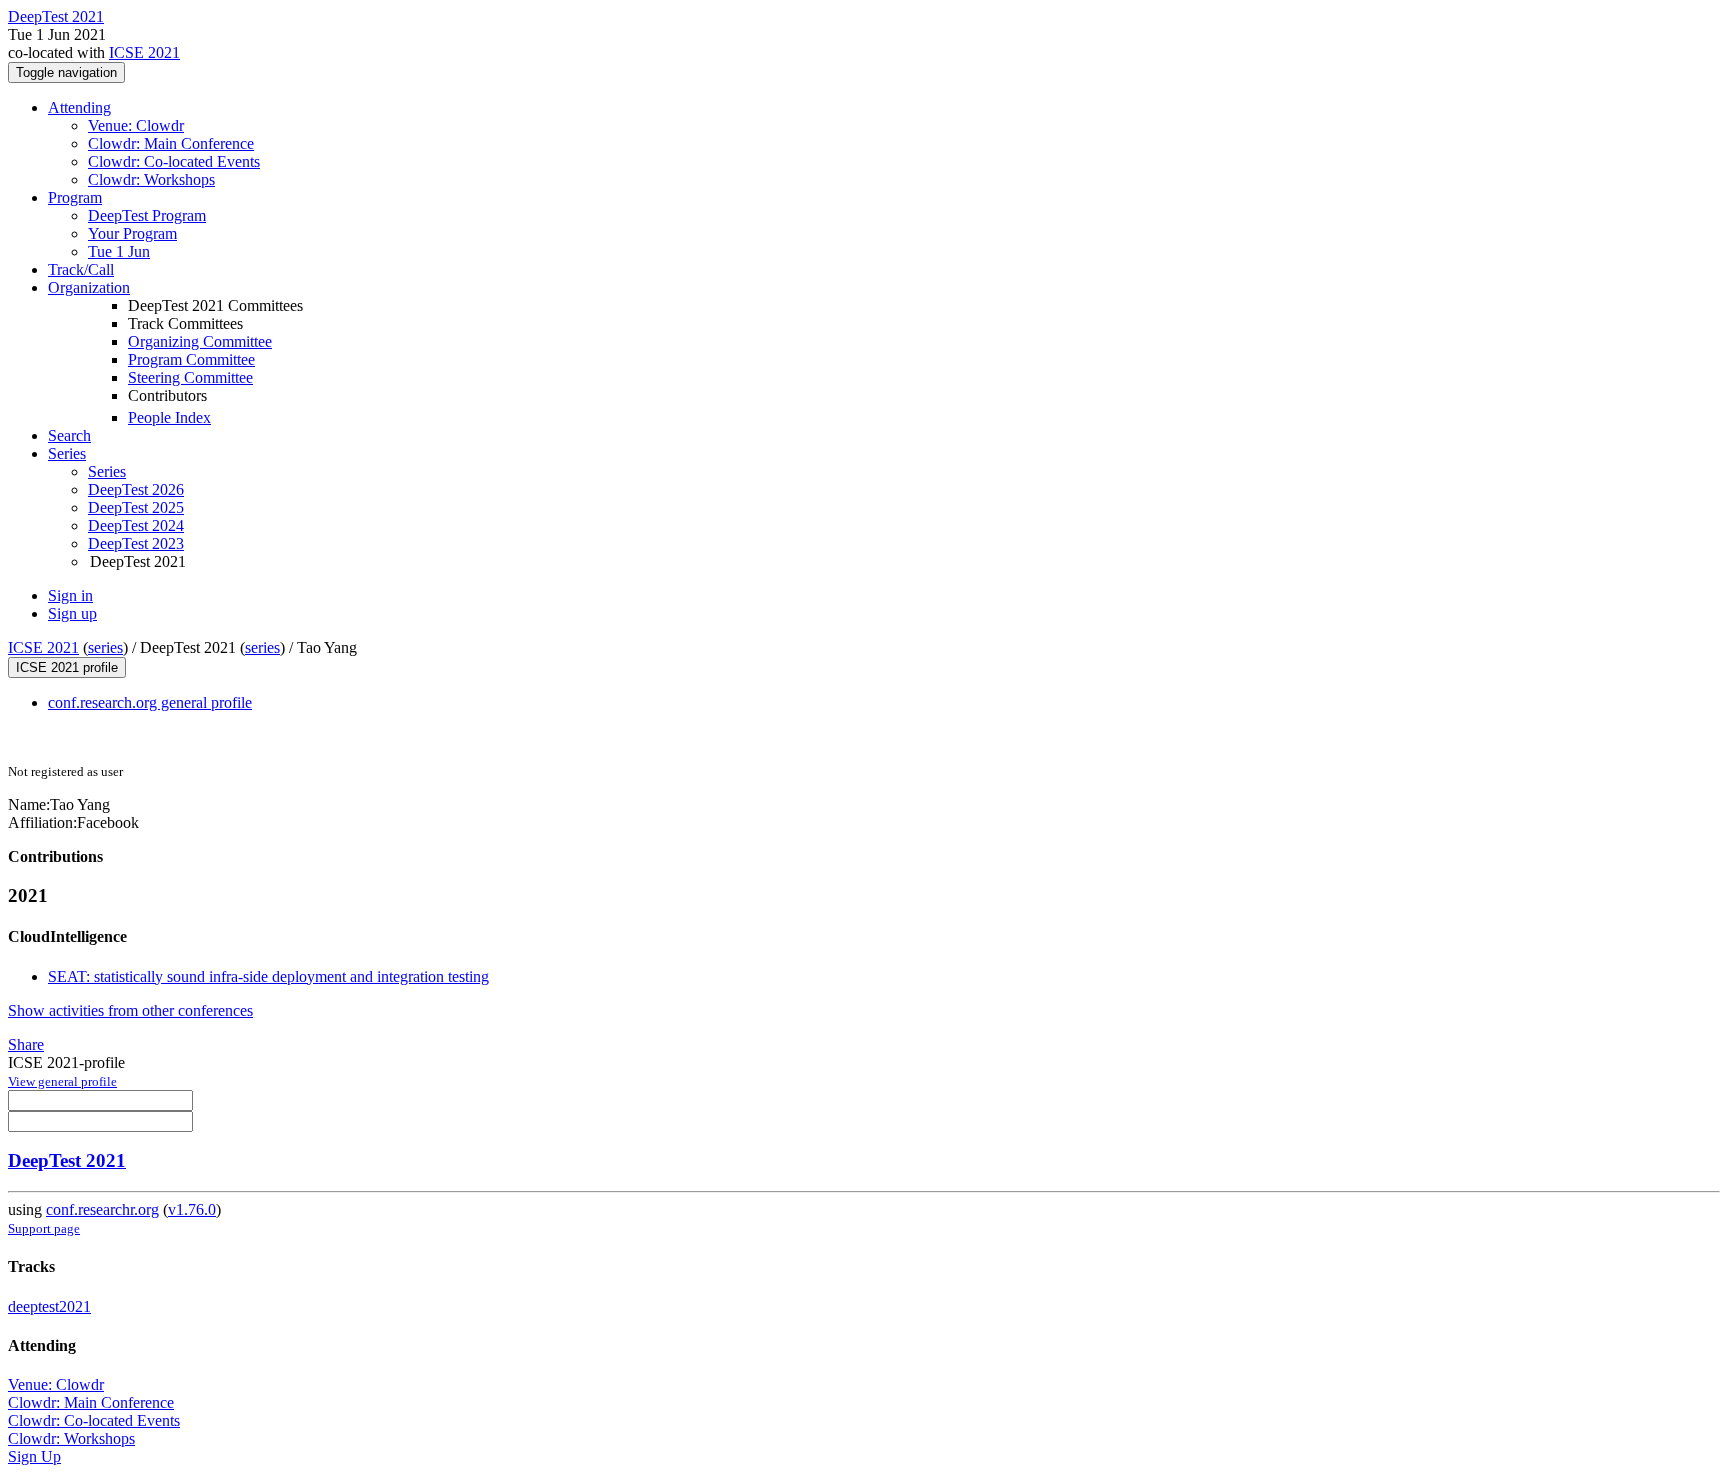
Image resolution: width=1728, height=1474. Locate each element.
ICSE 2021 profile (67, 667)
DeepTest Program (147, 215)
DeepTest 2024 (136, 525)
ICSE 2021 (144, 52)
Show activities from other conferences (130, 1010)
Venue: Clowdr (136, 125)
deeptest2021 (49, 1306)
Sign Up (34, 1456)
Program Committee (191, 359)
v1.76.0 (192, 1209)
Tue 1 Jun (119, 251)
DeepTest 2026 (136, 489)
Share (26, 1044)
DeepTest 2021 (67, 1160)
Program (75, 197)
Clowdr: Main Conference (171, 143)
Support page (44, 1228)
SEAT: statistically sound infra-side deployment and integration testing (268, 976)
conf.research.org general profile (150, 702)
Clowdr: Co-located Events (174, 161)
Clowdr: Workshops (151, 179)
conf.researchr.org (102, 1209)
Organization (89, 287)
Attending (79, 107)
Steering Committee (190, 377)
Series (107, 471)
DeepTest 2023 (136, 543)
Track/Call (81, 269)
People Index (169, 417)
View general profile (62, 1081)
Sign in (70, 595)
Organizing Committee (200, 341)
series (105, 647)
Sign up (72, 613)
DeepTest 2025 (136, 507)
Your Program (132, 233)
